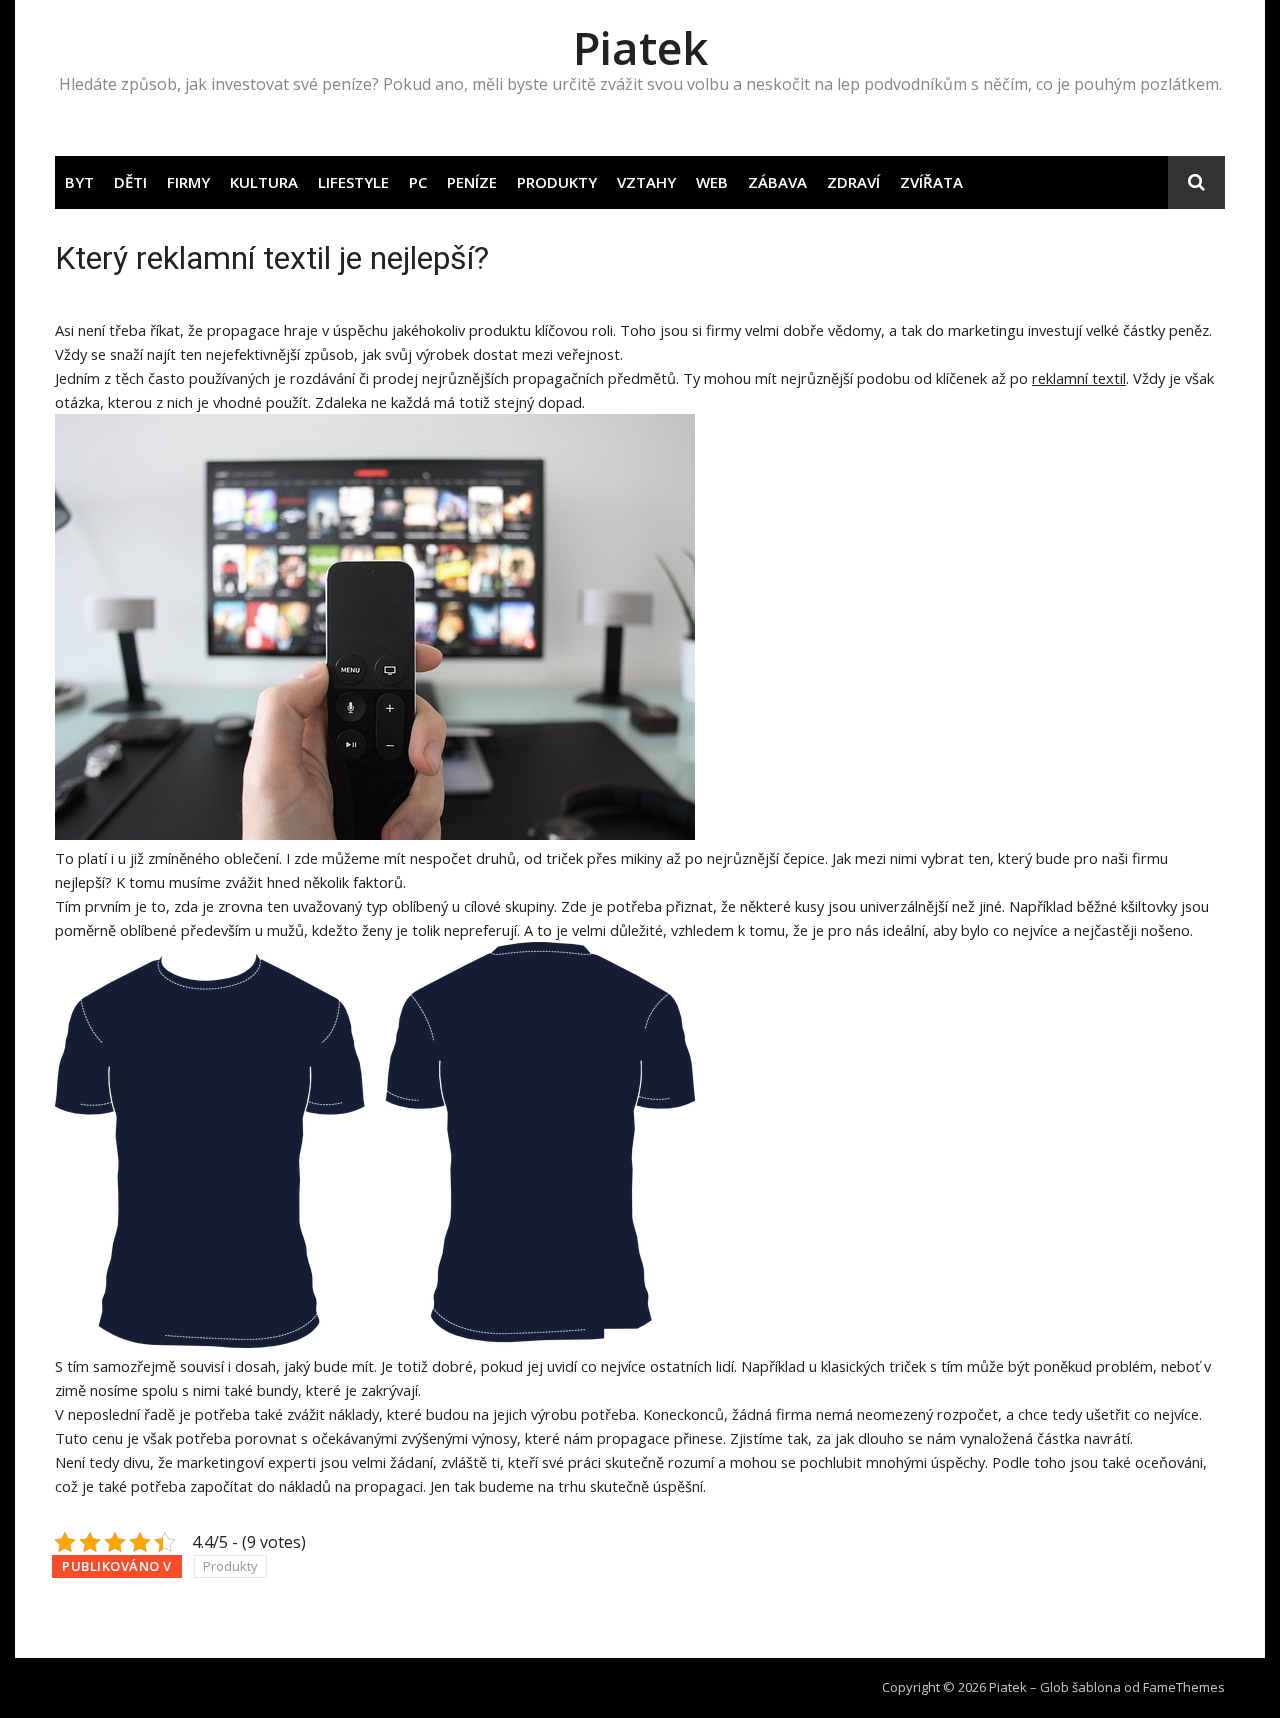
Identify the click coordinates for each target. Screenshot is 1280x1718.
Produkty (557, 182)
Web (712, 182)
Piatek (640, 47)
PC (418, 182)
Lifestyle (353, 182)
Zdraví (853, 182)
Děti (130, 182)
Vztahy (646, 182)
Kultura (264, 182)
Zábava (777, 182)
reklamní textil (1079, 378)
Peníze (472, 182)
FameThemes (1184, 1687)
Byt (79, 182)
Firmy (188, 182)
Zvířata (931, 182)
